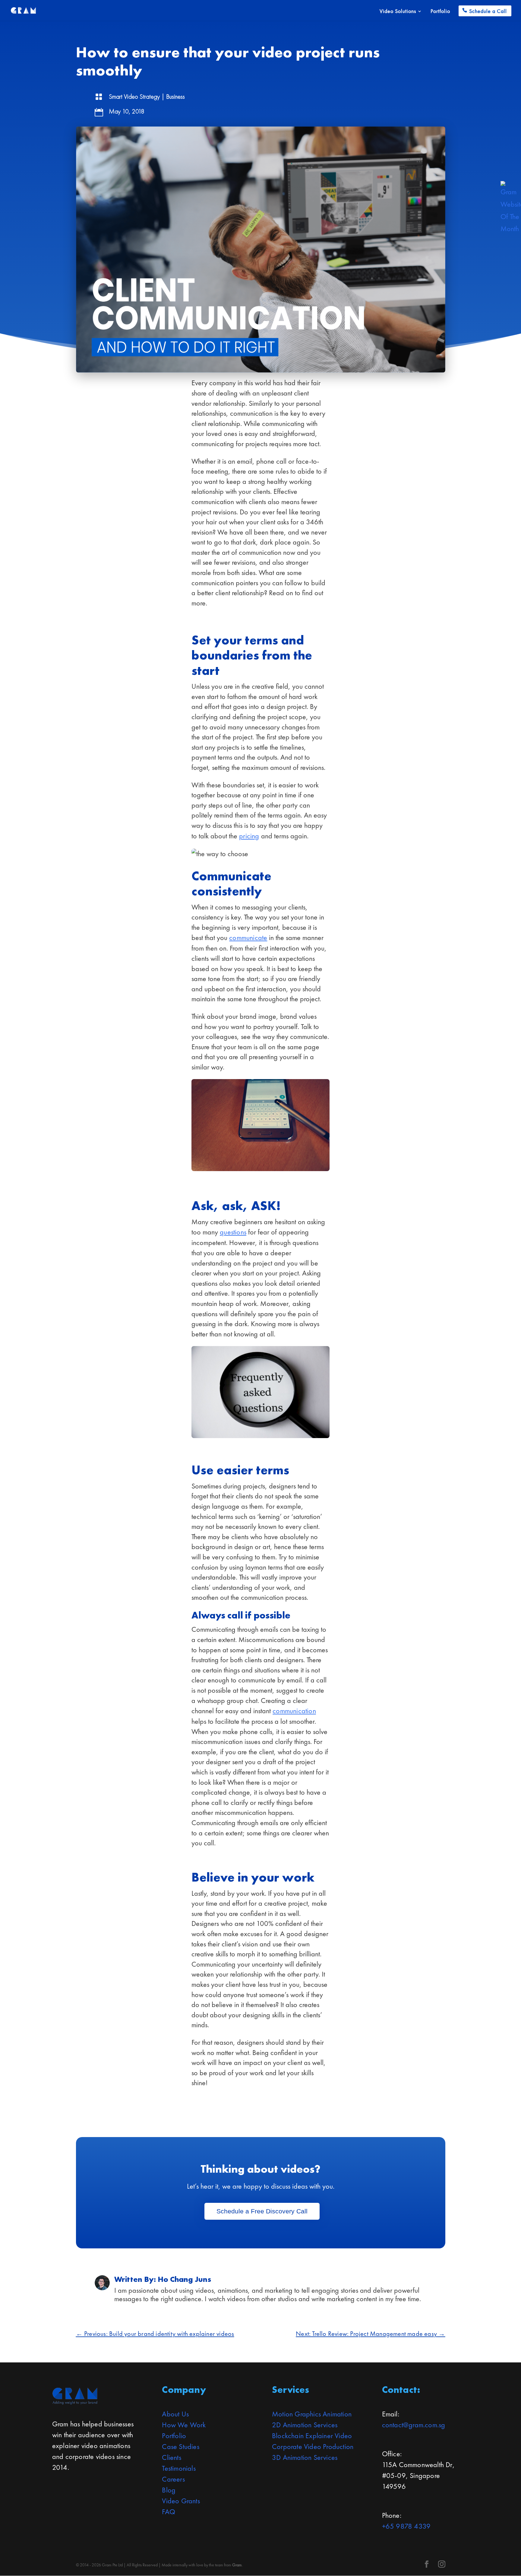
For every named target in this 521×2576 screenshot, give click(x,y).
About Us (175, 2414)
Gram (237, 2565)
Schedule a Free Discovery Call (262, 2211)
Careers (173, 2479)
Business (175, 96)
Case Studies (180, 2446)
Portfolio (440, 12)
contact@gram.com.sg (414, 2425)
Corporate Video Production (313, 2446)
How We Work (184, 2425)
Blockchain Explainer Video (312, 2436)
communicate (248, 937)
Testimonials (179, 2468)
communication (294, 1711)
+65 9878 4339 (406, 2526)
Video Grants (181, 2501)
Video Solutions (398, 12)
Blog (169, 2490)
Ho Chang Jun (183, 2279)
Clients (171, 2457)
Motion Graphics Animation (312, 2414)
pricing (249, 836)
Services (291, 2390)
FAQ (169, 2512)
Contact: (401, 2390)
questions (233, 1232)
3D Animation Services (305, 2457)
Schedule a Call (488, 11)
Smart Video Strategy (134, 96)
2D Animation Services (305, 2425)
